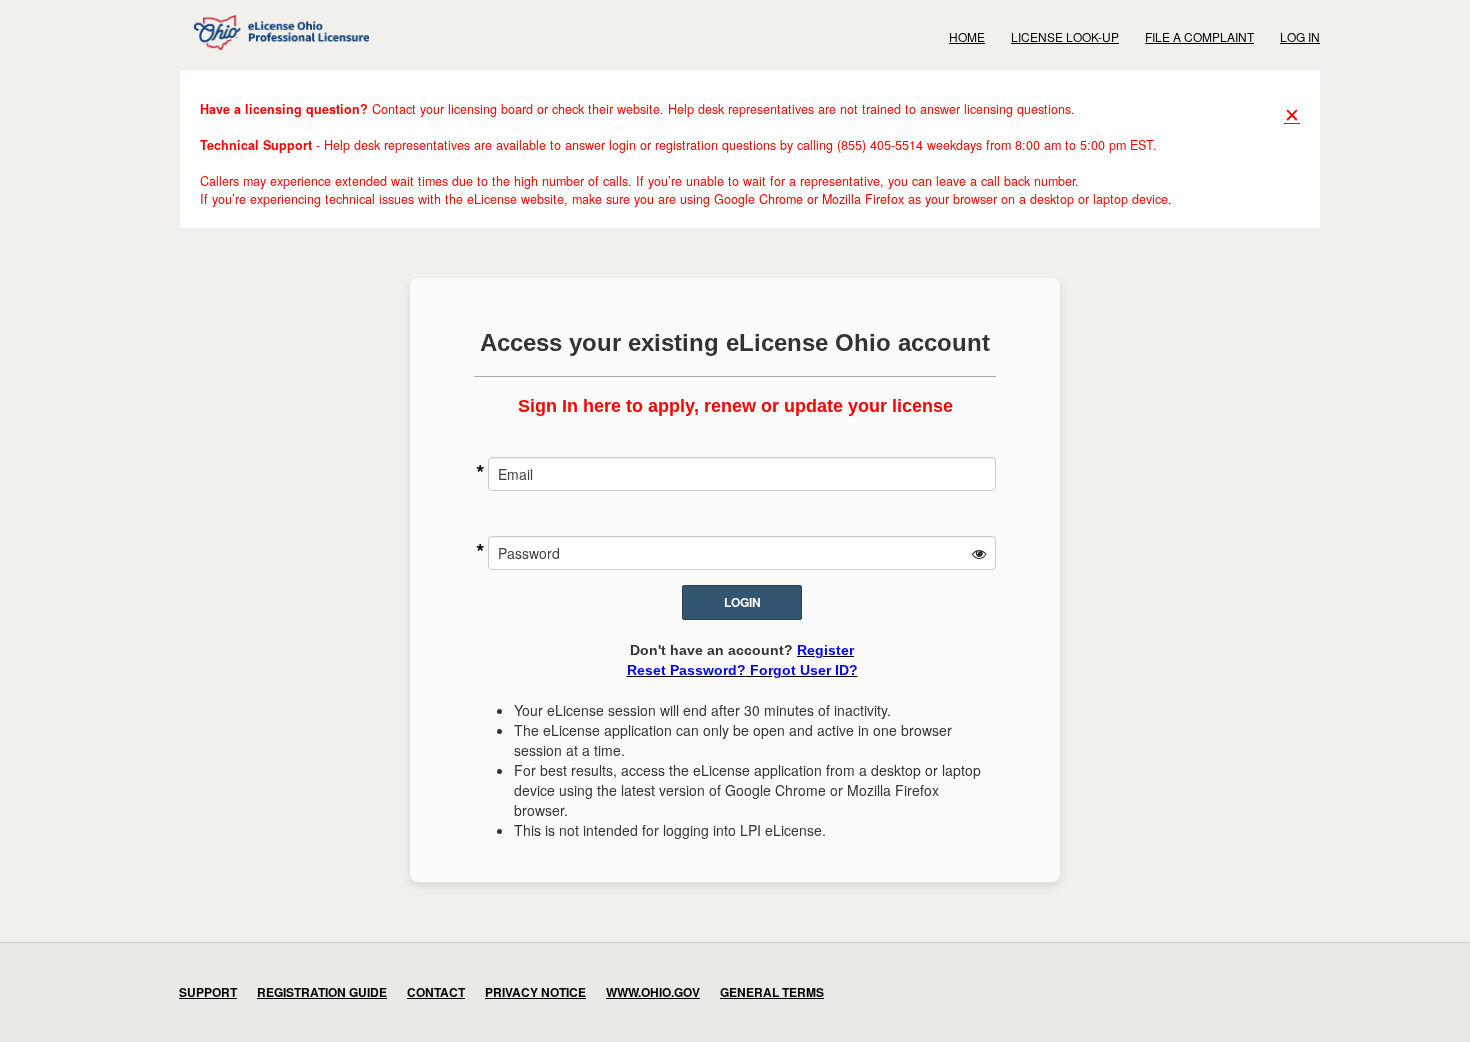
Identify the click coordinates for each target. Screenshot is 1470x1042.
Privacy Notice (535, 992)
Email (515, 474)
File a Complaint (1199, 36)
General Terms (772, 992)
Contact (436, 992)
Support (208, 992)
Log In (1300, 36)
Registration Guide (322, 992)
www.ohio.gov (653, 992)
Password (529, 553)
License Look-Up (1065, 36)
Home (967, 36)
